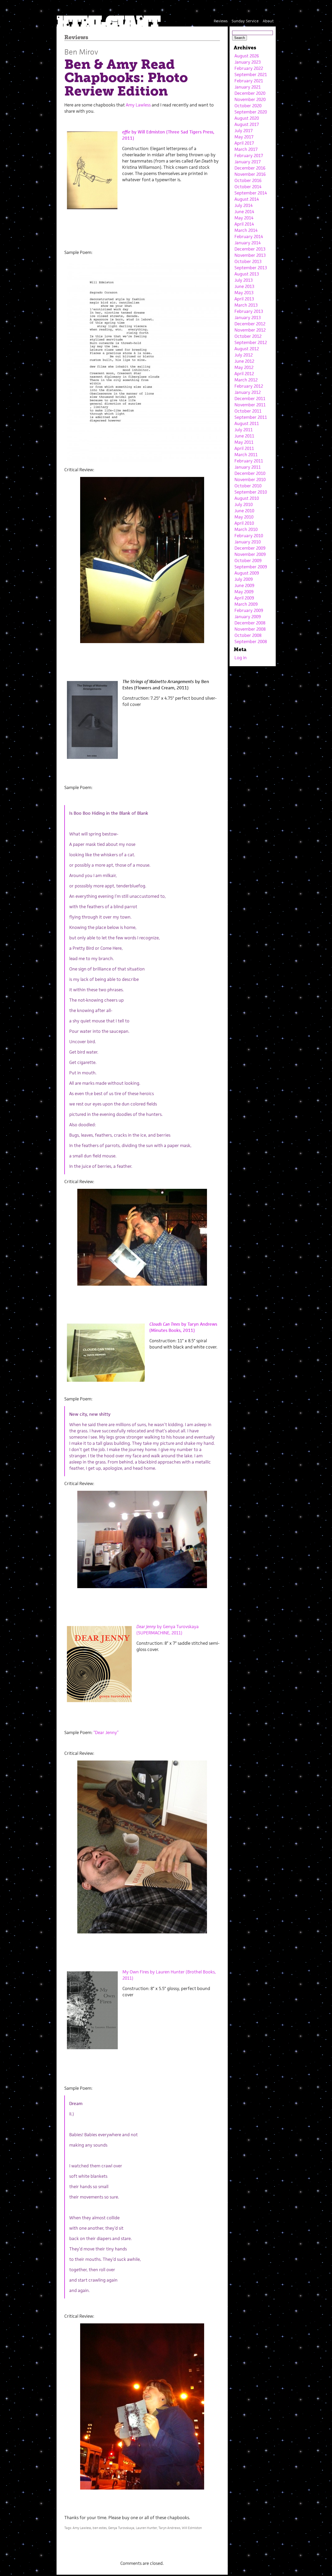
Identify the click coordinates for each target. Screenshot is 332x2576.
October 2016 (248, 180)
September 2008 (251, 642)
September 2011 (251, 417)
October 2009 (248, 561)
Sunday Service (245, 21)
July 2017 (244, 131)
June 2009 (244, 585)
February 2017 (249, 156)
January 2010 (248, 542)
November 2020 (250, 99)
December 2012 (250, 324)
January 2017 (248, 162)
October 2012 (248, 336)
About (268, 21)
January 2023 (248, 62)
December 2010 (250, 473)
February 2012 (249, 386)
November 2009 (250, 554)
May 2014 (244, 218)
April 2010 (244, 523)
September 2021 (251, 75)
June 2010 (244, 511)
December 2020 (250, 93)
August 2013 (247, 274)
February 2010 (249, 536)
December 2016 (250, 168)
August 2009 (247, 573)
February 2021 (249, 81)
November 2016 (250, 174)
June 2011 (244, 436)
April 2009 (244, 598)
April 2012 (244, 374)
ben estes (100, 2528)
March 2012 (246, 380)
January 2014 (248, 243)
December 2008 (250, 623)
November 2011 (250, 405)
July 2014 (244, 205)
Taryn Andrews (169, 2528)
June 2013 (244, 286)
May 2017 (244, 137)
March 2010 (246, 529)
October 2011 (248, 411)
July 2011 (244, 430)
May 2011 (244, 442)
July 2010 (244, 504)
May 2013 (244, 293)
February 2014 (249, 237)
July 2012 (244, 355)
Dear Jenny (146, 1627)
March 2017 (246, 149)
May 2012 (244, 367)
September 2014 (251, 193)
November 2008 (250, 629)
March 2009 (246, 604)
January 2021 (248, 87)
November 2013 (250, 255)
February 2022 (249, 68)
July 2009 (244, 579)
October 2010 (248, 486)
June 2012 (244, 361)
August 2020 (247, 118)
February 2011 (249, 461)
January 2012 (248, 392)
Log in (241, 658)
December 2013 (250, 249)
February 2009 (249, 610)
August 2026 (247, 56)
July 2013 (244, 280)
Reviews (221, 21)
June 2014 (244, 212)
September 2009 (251, 567)
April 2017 (244, 143)
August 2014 (247, 199)
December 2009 (250, 548)
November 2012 (250, 330)
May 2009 (244, 592)
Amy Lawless (138, 105)
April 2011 (244, 448)
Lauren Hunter (146, 2528)
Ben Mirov (81, 52)
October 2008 (248, 635)
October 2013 (248, 261)
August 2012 (247, 349)
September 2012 (251, 342)
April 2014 (244, 224)
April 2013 (244, 299)
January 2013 (248, 318)
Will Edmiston (192, 2528)
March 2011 (246, 455)
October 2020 (248, 106)
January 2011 (248, 467)
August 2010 (247, 498)
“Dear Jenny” (106, 1732)
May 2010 (244, 517)
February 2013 (249, 311)
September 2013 (251, 268)
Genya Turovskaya (121, 2528)
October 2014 (248, 187)
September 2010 (251, 492)
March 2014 (246, 230)
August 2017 (247, 124)
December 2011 (250, 399)
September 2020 (251, 112)
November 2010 (250, 480)
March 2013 (246, 305)
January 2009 (248, 617)
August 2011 (247, 423)
